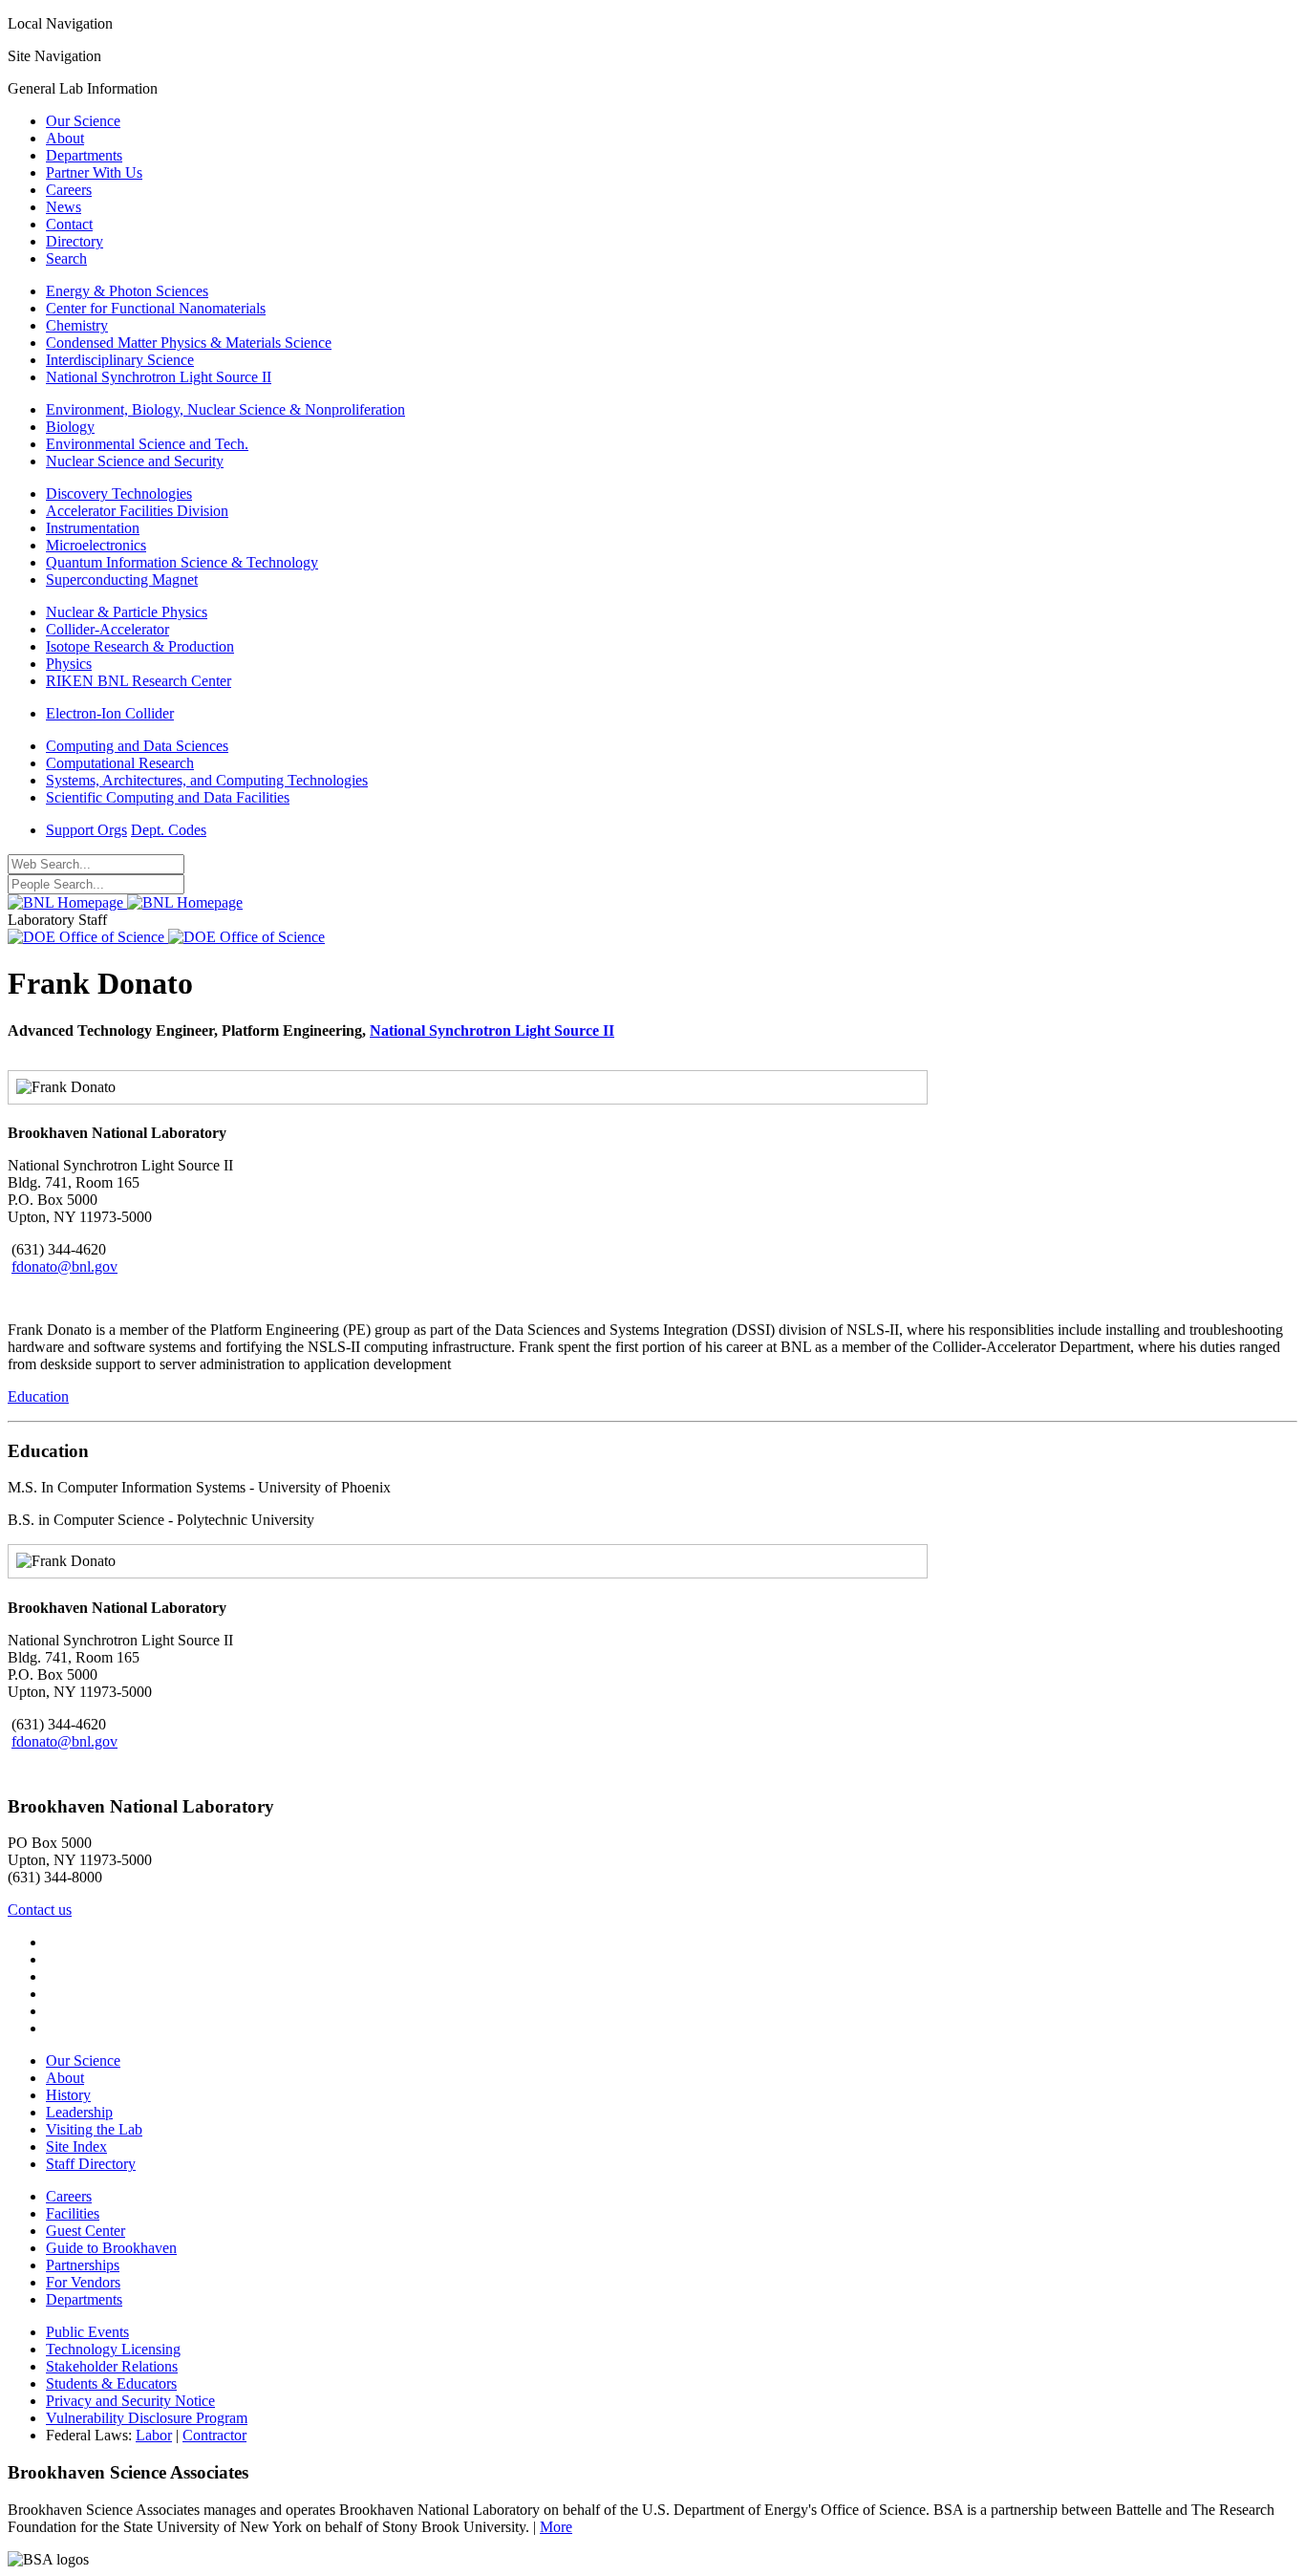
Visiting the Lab (94, 2129)
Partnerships (83, 2265)
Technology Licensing (113, 2349)
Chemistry (77, 325)
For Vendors (83, 2282)
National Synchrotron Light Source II (159, 377)
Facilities (73, 2213)
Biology (70, 427)
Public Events (87, 2332)
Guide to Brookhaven (111, 2248)
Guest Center (86, 2231)
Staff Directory (91, 2164)
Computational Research (120, 763)
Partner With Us (94, 172)
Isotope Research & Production (140, 646)
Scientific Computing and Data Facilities (168, 797)
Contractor (214, 2435)
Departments (84, 155)
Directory (75, 241)
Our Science (83, 121)
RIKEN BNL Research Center (139, 681)
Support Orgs (86, 830)
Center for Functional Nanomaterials (156, 308)
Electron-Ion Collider (110, 713)
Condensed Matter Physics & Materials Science (189, 343)
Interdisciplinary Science (120, 360)
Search (66, 258)
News (64, 207)
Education (38, 1396)
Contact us (40, 1910)
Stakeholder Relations (112, 2366)
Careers (69, 190)
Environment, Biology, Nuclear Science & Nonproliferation (225, 409)
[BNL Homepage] (125, 902)
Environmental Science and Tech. (147, 444)
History (68, 2095)
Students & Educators (111, 2383)
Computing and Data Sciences (137, 746)
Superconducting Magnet (122, 580)
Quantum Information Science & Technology (182, 562)
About (65, 138)
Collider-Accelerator (107, 629)
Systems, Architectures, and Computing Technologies (207, 780)
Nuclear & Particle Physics (127, 612)
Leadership (79, 2112)
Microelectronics (96, 545)
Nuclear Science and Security (135, 461)
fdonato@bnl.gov (64, 1267)
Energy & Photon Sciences (127, 291)
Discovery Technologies (119, 494)
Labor (154, 2435)
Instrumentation (93, 528)
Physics (69, 664)
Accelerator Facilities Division (137, 511)
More (556, 2527)
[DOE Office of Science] (166, 937)
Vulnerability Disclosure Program (147, 2418)
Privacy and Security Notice (130, 2401)
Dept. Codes (169, 830)
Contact (69, 224)
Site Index (76, 2147)
